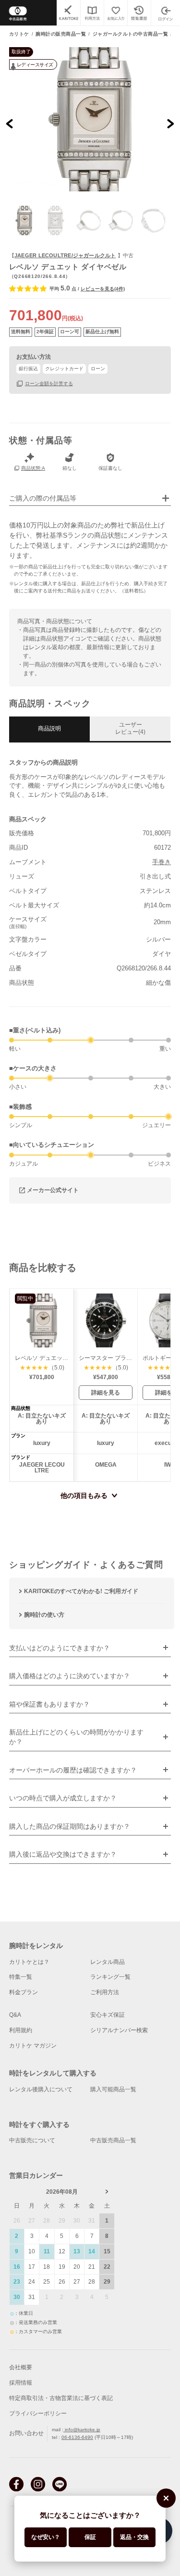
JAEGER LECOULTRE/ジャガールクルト (65, 255)
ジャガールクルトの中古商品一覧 (131, 34)
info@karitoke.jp (82, 2430)
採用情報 (21, 2383)
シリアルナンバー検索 (119, 2030)
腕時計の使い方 (44, 1615)
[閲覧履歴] (139, 13)
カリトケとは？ (29, 1962)
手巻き (162, 862)
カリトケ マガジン (33, 2046)
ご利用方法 (105, 1992)
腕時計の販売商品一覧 (61, 34)
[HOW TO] (92, 13)
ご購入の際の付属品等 (43, 498)
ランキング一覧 (110, 1977)
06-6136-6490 (77, 2437)
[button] (24, 220)
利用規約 (21, 2030)
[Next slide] (170, 124)
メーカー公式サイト (53, 1190)
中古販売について (32, 2140)
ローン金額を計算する (49, 383)
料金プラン (24, 1992)
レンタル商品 (108, 1962)
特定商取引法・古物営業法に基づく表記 (61, 2398)
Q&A (15, 2015)
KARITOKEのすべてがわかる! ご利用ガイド (81, 1591)
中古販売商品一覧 (113, 2140)
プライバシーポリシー (38, 2413)
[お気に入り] (115, 13)
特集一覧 (21, 1977)
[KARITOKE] (68, 13)
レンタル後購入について (41, 2089)
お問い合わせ (26, 2433)
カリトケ (19, 34)
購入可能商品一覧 (113, 2089)
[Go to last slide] (10, 124)
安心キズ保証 (108, 2015)
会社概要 (21, 2367)
